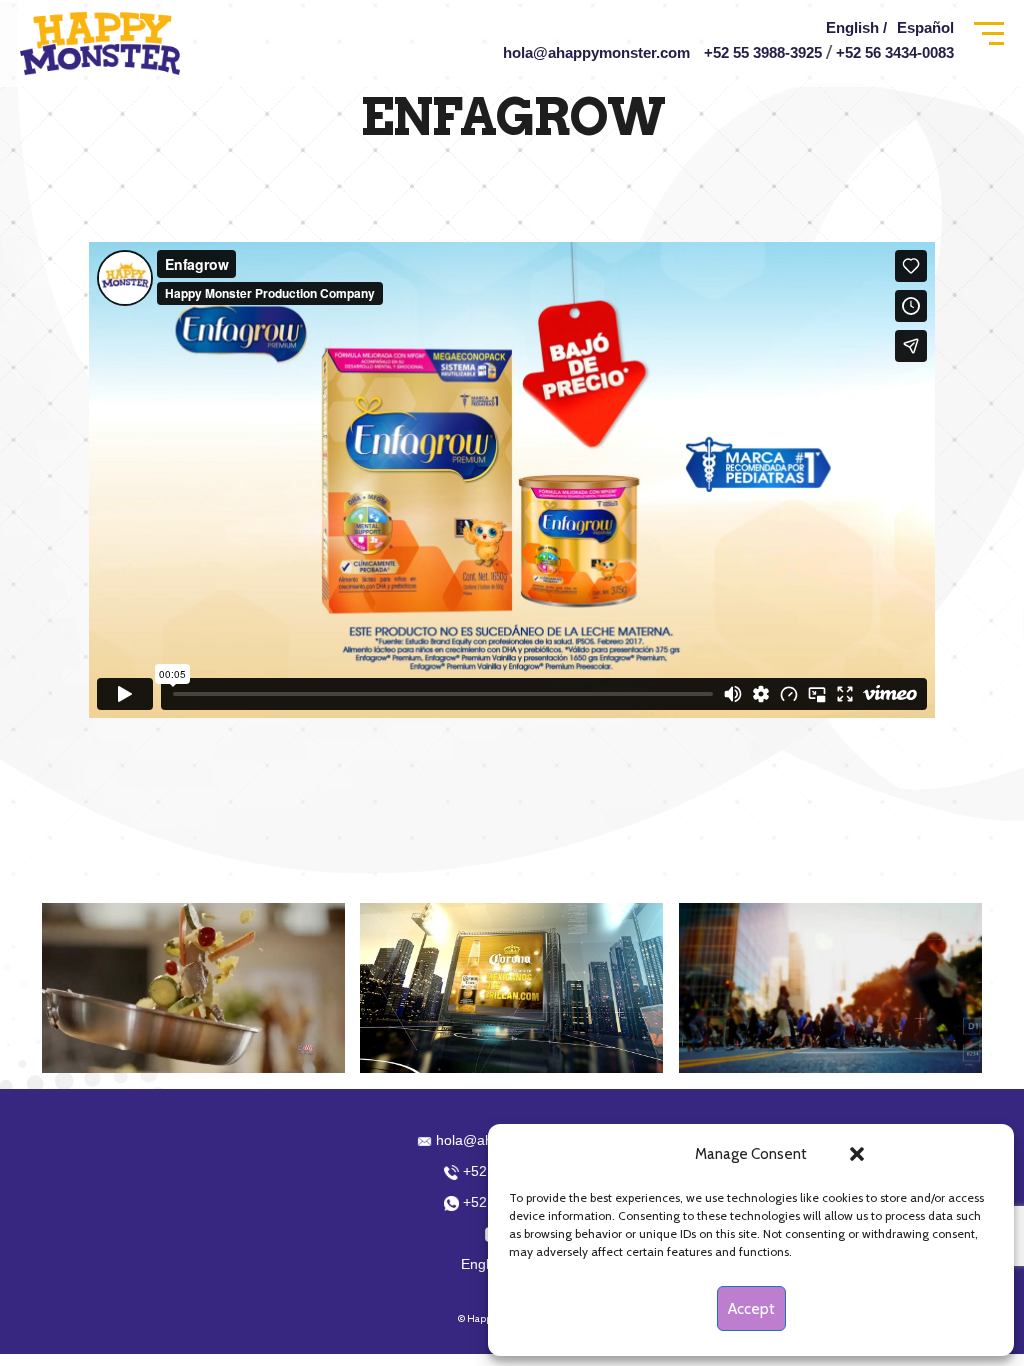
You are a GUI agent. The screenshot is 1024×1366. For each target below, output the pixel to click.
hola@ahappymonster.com (596, 52)
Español (925, 27)
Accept (751, 1309)
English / (856, 27)
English (484, 1264)
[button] (857, 1154)
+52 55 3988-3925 (763, 52)
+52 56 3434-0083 (895, 52)
